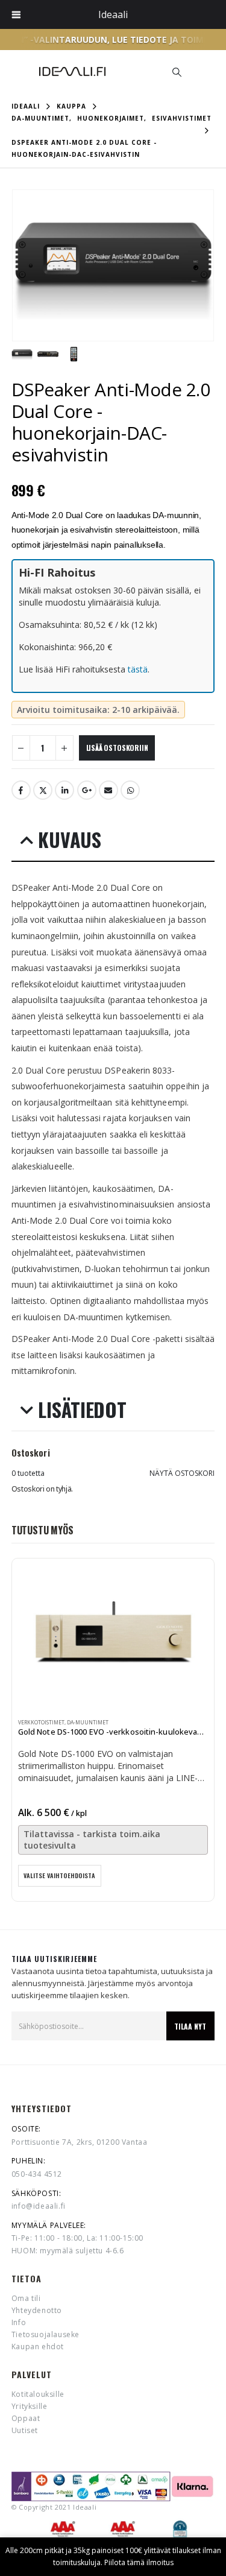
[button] (177, 72)
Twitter (43, 790)
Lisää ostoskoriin (117, 748)
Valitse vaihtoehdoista (59, 1875)
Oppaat (26, 2418)
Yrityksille (30, 2406)
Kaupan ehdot (38, 2347)
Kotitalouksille (38, 2394)
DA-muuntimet (88, 1723)
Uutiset (25, 2430)
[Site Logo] (72, 71)
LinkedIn (64, 790)
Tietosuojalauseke (46, 2334)
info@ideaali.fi (39, 2206)
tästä (138, 669)
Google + (87, 790)
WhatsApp (130, 790)
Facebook (21, 790)
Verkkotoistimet (41, 1723)
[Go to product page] (113, 1638)
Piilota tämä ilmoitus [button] (139, 2562)
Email (108, 790)
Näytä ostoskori (182, 1473)
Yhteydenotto (37, 2310)
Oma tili (26, 2298)
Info (19, 2322)
